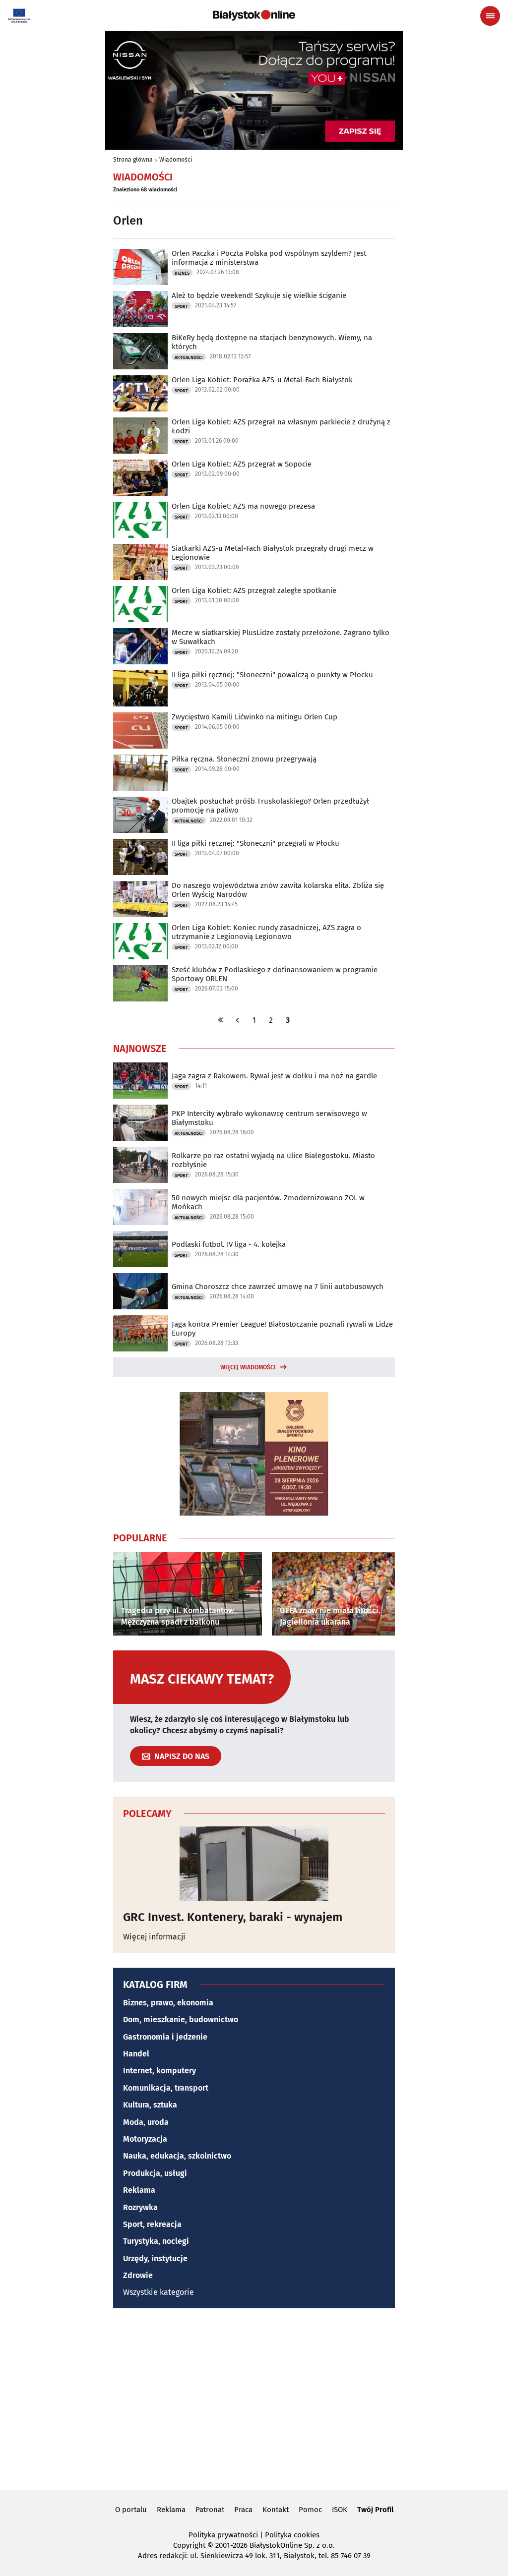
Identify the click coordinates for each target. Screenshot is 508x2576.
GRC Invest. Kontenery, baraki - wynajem (233, 1917)
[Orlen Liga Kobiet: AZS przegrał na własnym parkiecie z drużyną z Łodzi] (140, 436)
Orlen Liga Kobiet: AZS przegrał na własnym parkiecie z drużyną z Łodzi (281, 426)
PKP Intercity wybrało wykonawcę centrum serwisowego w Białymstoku (269, 1118)
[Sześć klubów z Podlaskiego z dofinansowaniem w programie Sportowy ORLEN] (140, 983)
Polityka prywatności (223, 2535)
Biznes (182, 273)
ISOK (340, 2510)
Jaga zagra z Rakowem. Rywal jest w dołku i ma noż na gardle (274, 1076)
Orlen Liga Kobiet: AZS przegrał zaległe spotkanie (254, 590)
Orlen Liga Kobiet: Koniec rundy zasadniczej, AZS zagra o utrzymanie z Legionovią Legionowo (266, 932)
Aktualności (189, 357)
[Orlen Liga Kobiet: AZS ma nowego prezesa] (140, 520)
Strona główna (133, 160)
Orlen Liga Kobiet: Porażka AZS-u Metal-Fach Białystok (262, 380)
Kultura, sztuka (150, 2105)
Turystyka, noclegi (156, 2241)
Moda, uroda (146, 2122)
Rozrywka (140, 2207)
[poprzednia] (238, 1020)
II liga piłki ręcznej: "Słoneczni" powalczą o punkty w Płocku (272, 675)
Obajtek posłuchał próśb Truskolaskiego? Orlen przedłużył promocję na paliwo (270, 806)
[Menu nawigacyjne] (490, 16)
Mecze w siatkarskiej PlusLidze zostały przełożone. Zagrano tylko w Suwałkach (281, 637)
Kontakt (276, 2510)
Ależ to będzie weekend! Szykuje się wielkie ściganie (259, 295)
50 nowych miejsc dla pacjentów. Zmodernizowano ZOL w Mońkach (268, 1202)
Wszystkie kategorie (159, 2292)
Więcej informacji (154, 1937)
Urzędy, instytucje (155, 2258)
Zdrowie (138, 2275)
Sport (181, 306)
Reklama (139, 2190)
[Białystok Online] (254, 15)
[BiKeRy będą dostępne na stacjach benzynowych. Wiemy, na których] (140, 351)
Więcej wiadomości (248, 1367)
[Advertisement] (254, 2398)
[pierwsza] (221, 1020)
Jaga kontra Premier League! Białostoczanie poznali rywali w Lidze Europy (282, 1329)
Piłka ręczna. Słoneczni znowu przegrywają (244, 759)
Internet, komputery (159, 2071)
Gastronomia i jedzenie (165, 2037)
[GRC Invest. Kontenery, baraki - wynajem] (254, 1864)
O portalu (131, 2510)
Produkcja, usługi (155, 2173)
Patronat (210, 2510)
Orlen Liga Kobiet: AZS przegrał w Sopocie (242, 464)
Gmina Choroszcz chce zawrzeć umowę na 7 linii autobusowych (278, 1287)
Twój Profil (375, 2510)
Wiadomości (176, 160)
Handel (136, 2054)
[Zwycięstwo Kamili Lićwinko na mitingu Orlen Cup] (140, 731)
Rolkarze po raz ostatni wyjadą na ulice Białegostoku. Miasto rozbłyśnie (273, 1160)
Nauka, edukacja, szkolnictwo (177, 2156)
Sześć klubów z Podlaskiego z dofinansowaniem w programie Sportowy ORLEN (275, 974)
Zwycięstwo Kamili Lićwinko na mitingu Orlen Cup (254, 717)
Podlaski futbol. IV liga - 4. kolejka (229, 1244)
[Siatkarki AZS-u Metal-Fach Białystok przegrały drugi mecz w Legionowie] (140, 562)
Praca (243, 2510)
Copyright (189, 2545)
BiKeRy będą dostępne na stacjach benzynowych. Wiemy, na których (272, 342)
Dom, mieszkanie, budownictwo (181, 2020)
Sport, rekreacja (152, 2224)
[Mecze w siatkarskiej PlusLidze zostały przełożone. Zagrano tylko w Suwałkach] (140, 646)
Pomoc (310, 2510)
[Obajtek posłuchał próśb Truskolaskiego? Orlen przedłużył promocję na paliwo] (140, 815)
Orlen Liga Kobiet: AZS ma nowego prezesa (243, 506)
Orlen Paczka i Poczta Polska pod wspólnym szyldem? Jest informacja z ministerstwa (269, 258)
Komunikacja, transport (166, 2088)
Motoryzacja (145, 2139)
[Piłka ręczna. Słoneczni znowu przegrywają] (140, 773)
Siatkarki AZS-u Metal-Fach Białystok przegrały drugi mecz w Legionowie (273, 553)
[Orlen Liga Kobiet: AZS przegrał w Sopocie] (140, 478)
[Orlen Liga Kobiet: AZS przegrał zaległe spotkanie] (140, 604)
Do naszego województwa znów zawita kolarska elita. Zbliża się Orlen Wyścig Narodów (278, 890)
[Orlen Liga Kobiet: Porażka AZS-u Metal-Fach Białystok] (140, 393)
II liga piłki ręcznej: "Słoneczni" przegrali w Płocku (255, 843)
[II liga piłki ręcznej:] (140, 688)
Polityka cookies (292, 2535)
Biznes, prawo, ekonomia (168, 2003)
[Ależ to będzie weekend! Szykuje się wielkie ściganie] (140, 309)
